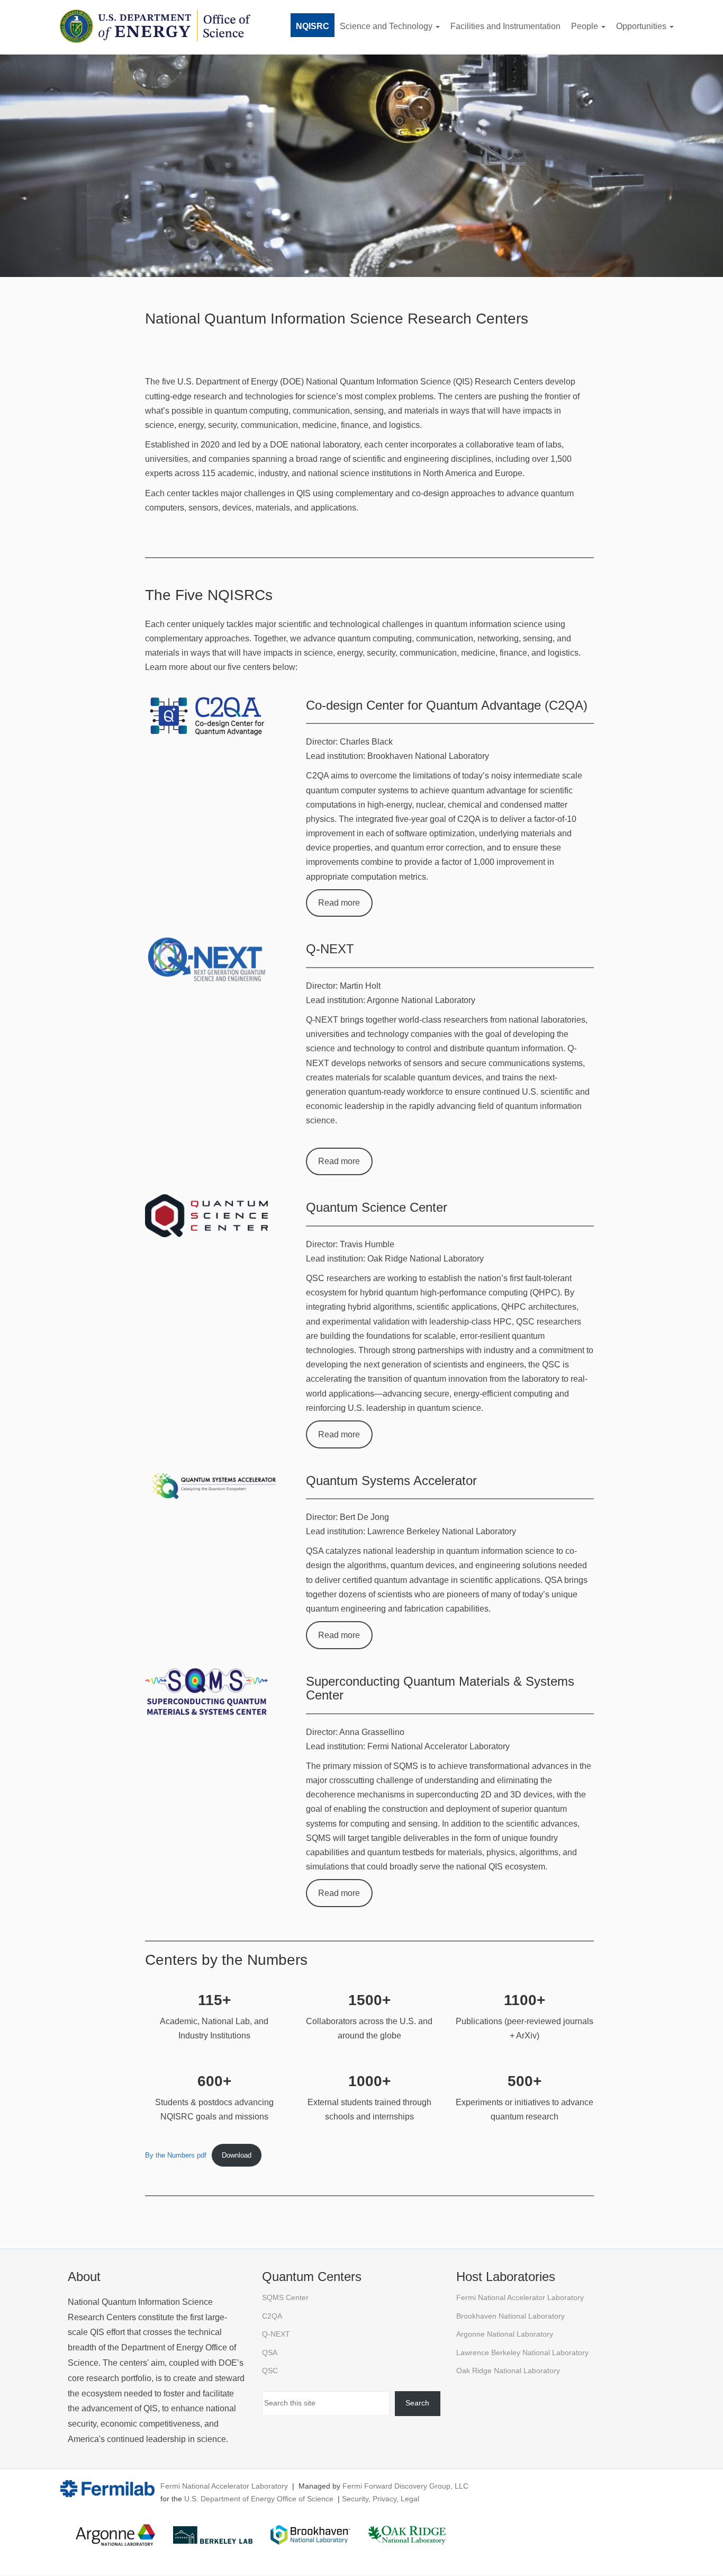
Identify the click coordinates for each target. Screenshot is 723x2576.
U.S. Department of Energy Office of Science (259, 2499)
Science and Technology (387, 26)
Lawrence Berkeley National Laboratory (522, 2353)
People (586, 26)
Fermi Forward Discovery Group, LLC (405, 2486)
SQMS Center (285, 2298)
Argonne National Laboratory (505, 2334)
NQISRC (313, 26)
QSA (270, 2353)
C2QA (272, 2316)
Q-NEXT (276, 2334)
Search (417, 2403)
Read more (339, 903)
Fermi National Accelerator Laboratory (520, 2298)
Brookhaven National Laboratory (510, 2316)
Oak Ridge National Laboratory (508, 2371)
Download (237, 2155)
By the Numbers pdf (176, 2155)
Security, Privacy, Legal (381, 2499)
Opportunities (642, 26)
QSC (270, 2371)
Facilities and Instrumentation (505, 26)
